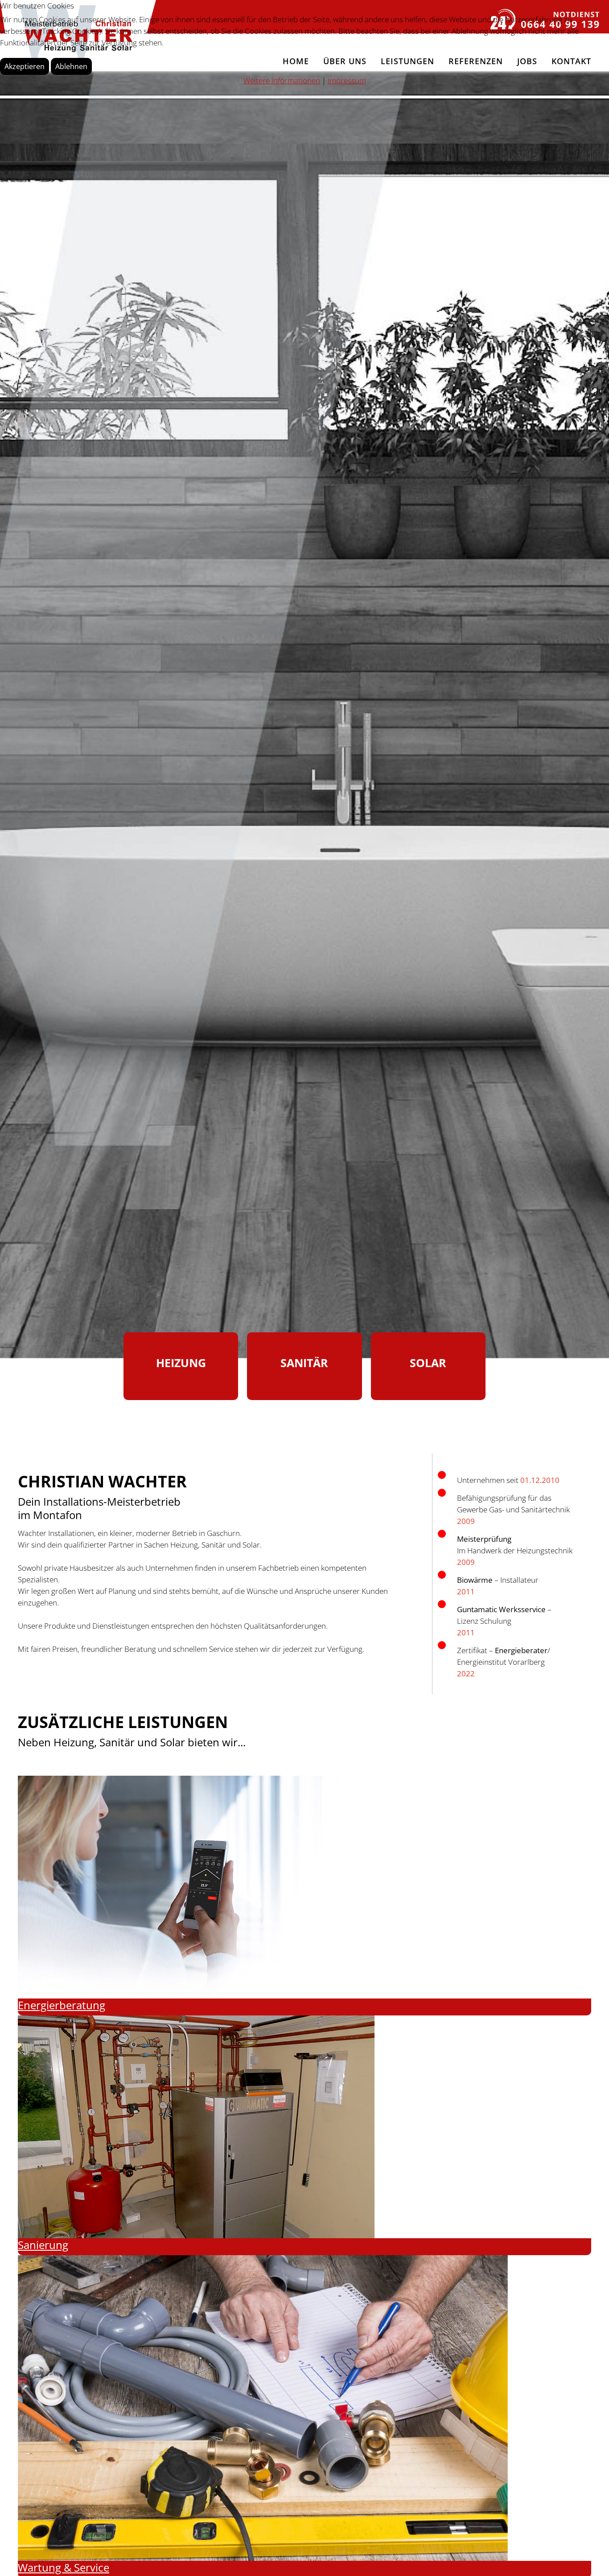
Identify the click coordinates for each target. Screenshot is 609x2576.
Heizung (181, 1363)
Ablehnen (71, 66)
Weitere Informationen (282, 80)
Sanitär (304, 1363)
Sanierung (43, 2245)
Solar (428, 1363)
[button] (589, 2556)
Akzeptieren (25, 66)
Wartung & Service (64, 2567)
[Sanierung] (196, 2126)
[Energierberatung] (196, 1886)
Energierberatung (62, 2005)
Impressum (347, 80)
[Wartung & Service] (263, 2407)
